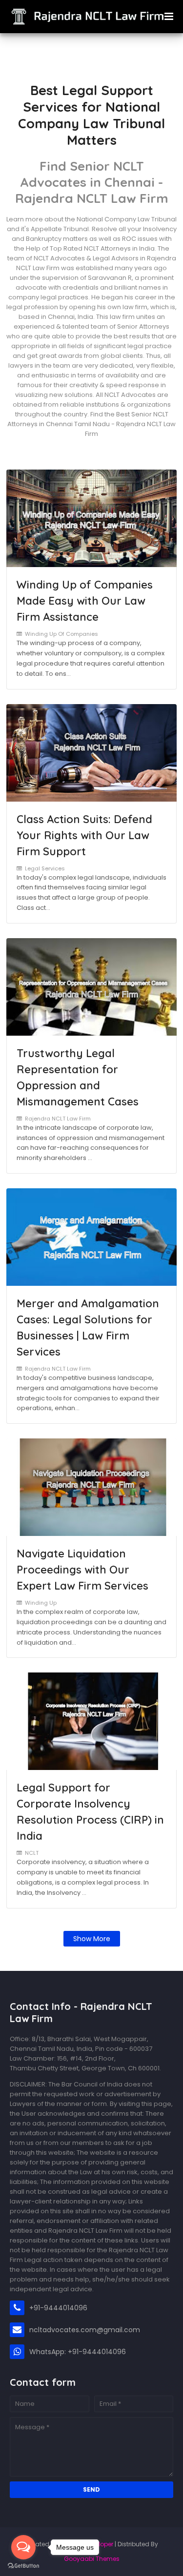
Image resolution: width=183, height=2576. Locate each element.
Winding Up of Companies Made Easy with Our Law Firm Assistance (85, 601)
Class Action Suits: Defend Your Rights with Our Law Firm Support (84, 835)
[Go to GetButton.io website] (23, 2566)
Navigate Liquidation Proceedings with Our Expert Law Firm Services (82, 1570)
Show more (92, 1939)
